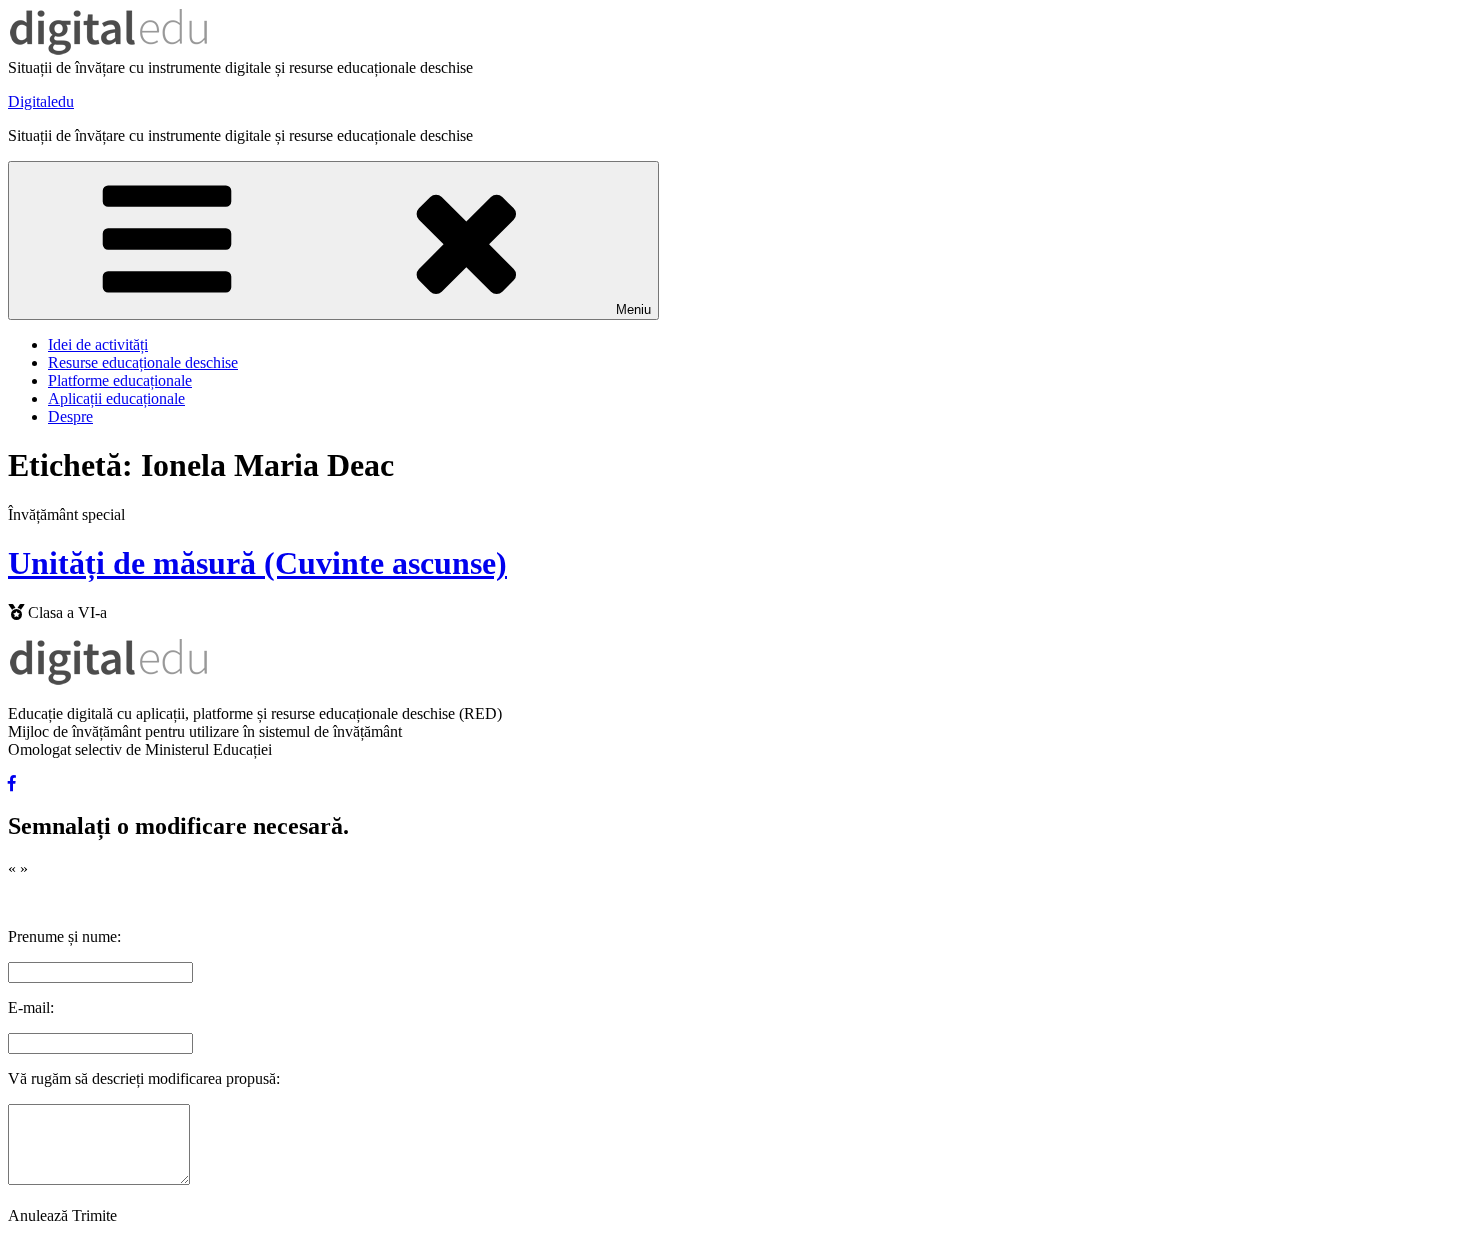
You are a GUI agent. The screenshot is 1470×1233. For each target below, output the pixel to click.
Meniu (633, 309)
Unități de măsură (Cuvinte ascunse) (257, 563)
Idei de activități (98, 344)
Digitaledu (41, 101)
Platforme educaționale (120, 380)
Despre (70, 416)
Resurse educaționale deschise (143, 362)
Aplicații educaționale (116, 398)
